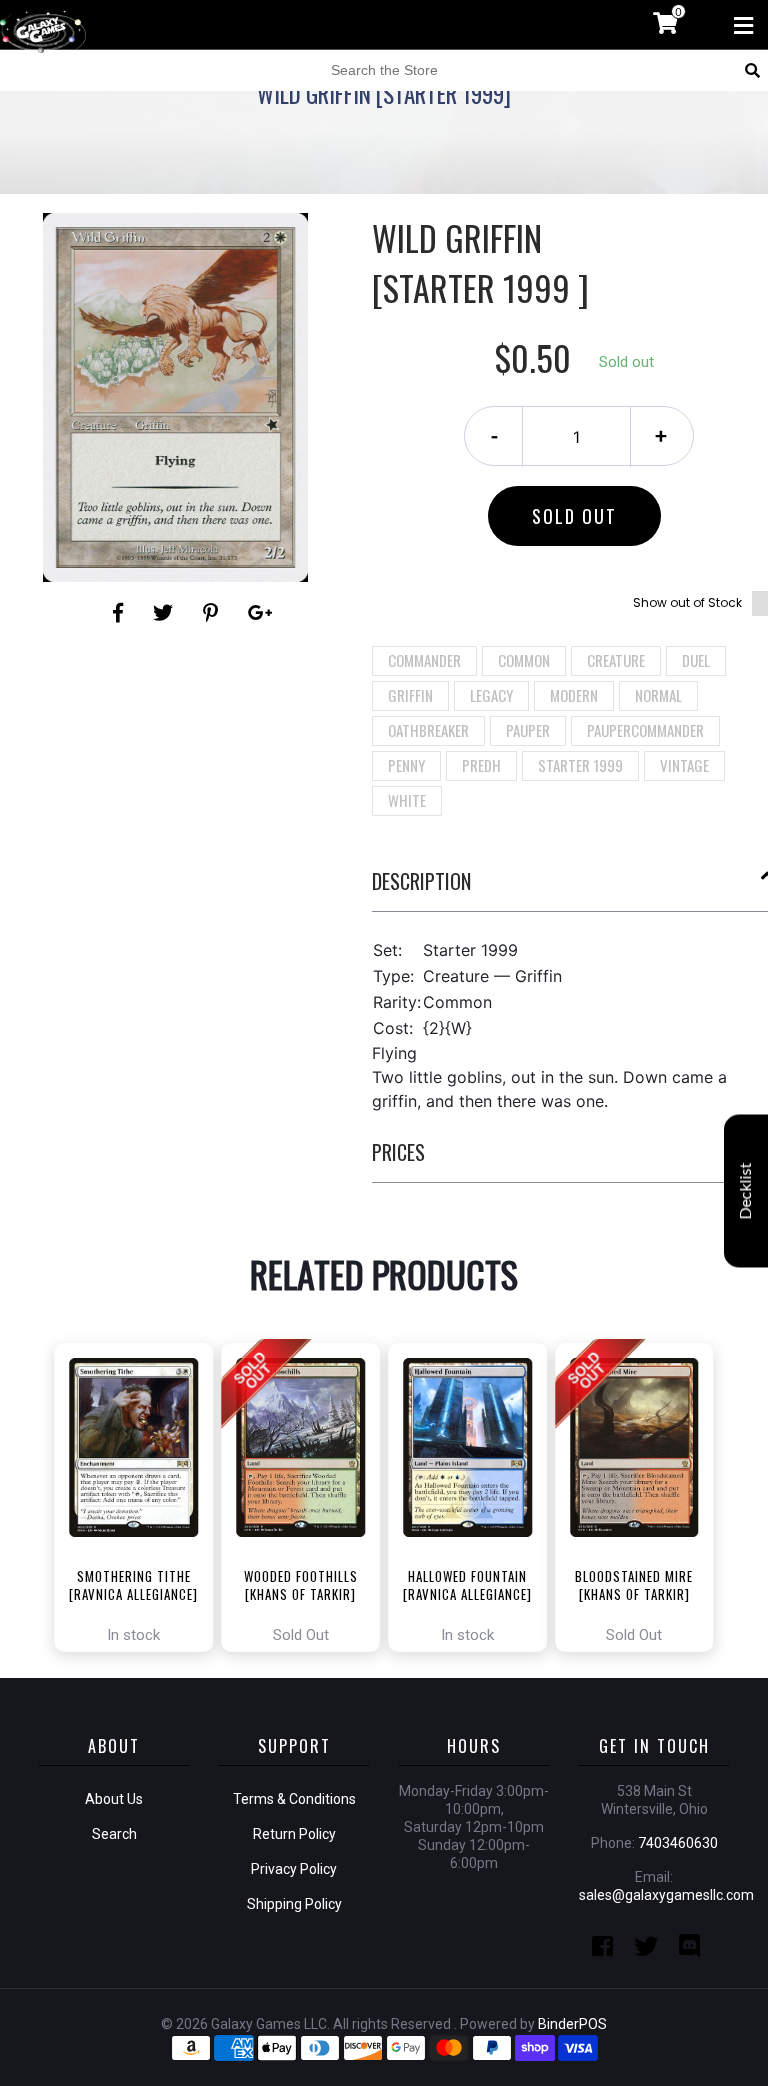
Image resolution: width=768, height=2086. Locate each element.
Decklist (746, 1191)
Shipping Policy (294, 1904)
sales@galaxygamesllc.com (666, 1895)
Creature (616, 660)
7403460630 (678, 1843)
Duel (696, 660)
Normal (658, 695)
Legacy (491, 695)
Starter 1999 (580, 765)
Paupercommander (645, 730)
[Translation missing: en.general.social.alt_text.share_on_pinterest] (213, 613)
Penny (406, 765)
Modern (574, 695)
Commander (424, 660)
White (407, 800)
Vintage (684, 765)
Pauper (528, 730)
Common (524, 660)
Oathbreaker (428, 730)
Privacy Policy (294, 1869)
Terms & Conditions (294, 1799)
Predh (481, 765)
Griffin (410, 695)
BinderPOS (572, 2024)
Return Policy (294, 1834)
